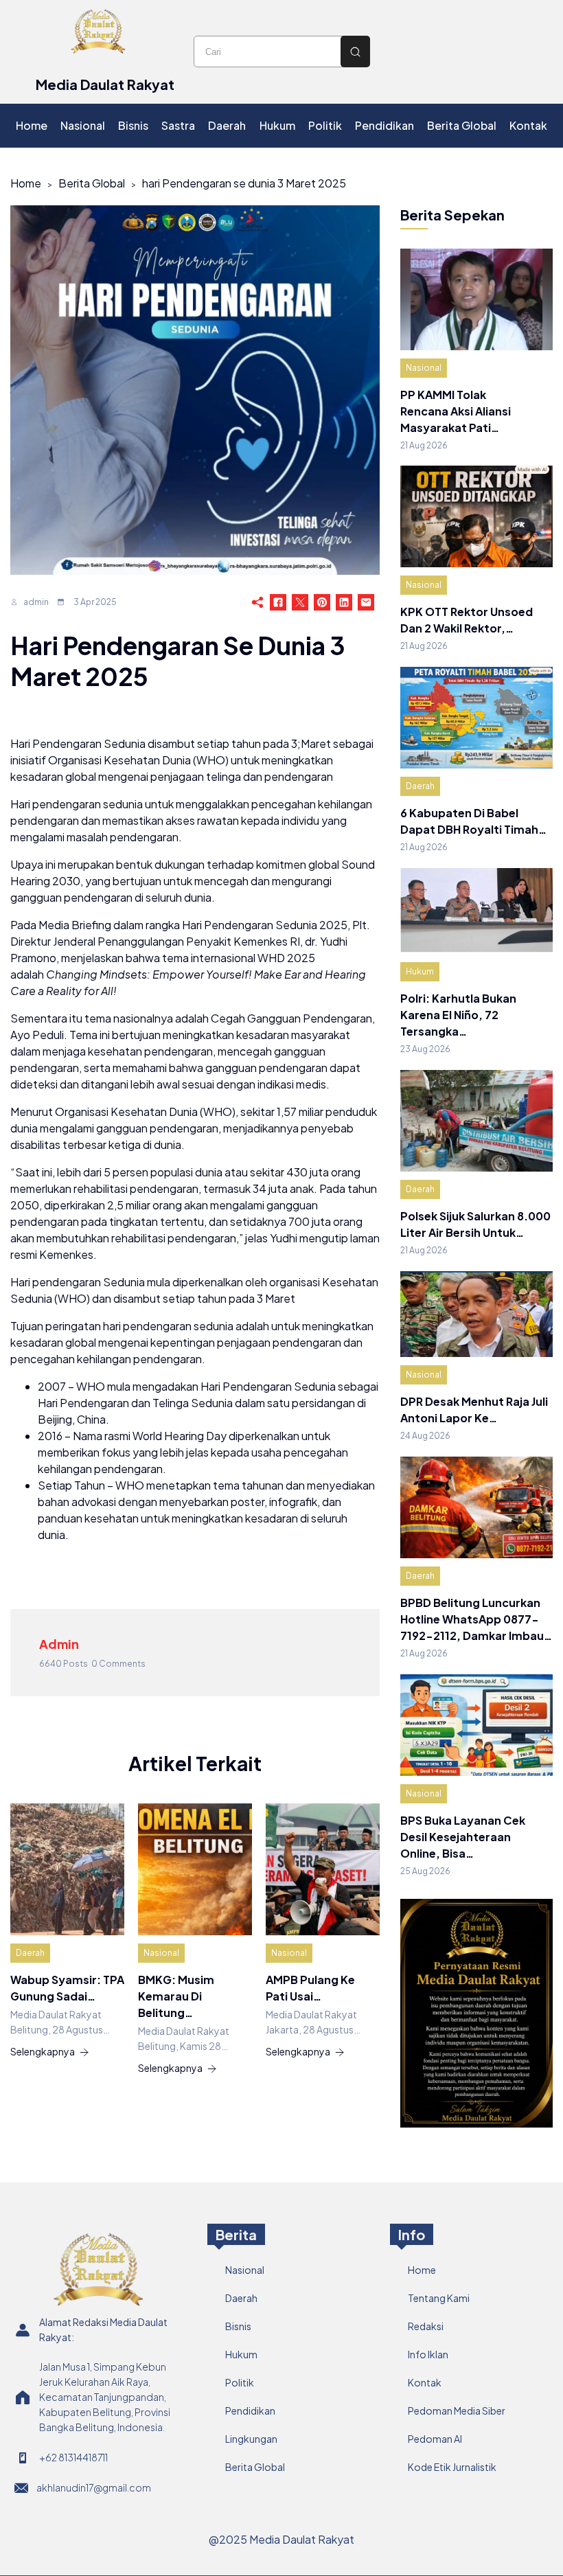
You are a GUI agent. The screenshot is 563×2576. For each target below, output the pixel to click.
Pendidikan (250, 2410)
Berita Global (92, 183)
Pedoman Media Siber (457, 2410)
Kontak (425, 2382)
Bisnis (238, 2326)
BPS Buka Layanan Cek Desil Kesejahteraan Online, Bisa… (463, 1837)
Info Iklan (428, 2354)
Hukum (420, 971)
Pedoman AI (435, 2439)
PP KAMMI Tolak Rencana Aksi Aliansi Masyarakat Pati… (456, 411)
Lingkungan (251, 2439)
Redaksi (426, 2326)
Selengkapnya (43, 2051)
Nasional (161, 1953)
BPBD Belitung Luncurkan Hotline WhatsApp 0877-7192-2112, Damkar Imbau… (476, 1619)
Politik (240, 2382)
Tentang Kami (439, 2298)
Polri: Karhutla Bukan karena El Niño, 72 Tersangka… (458, 1015)
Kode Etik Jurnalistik (452, 2467)
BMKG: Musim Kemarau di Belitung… (176, 1996)
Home (26, 183)
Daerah (30, 1953)
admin (36, 602)
